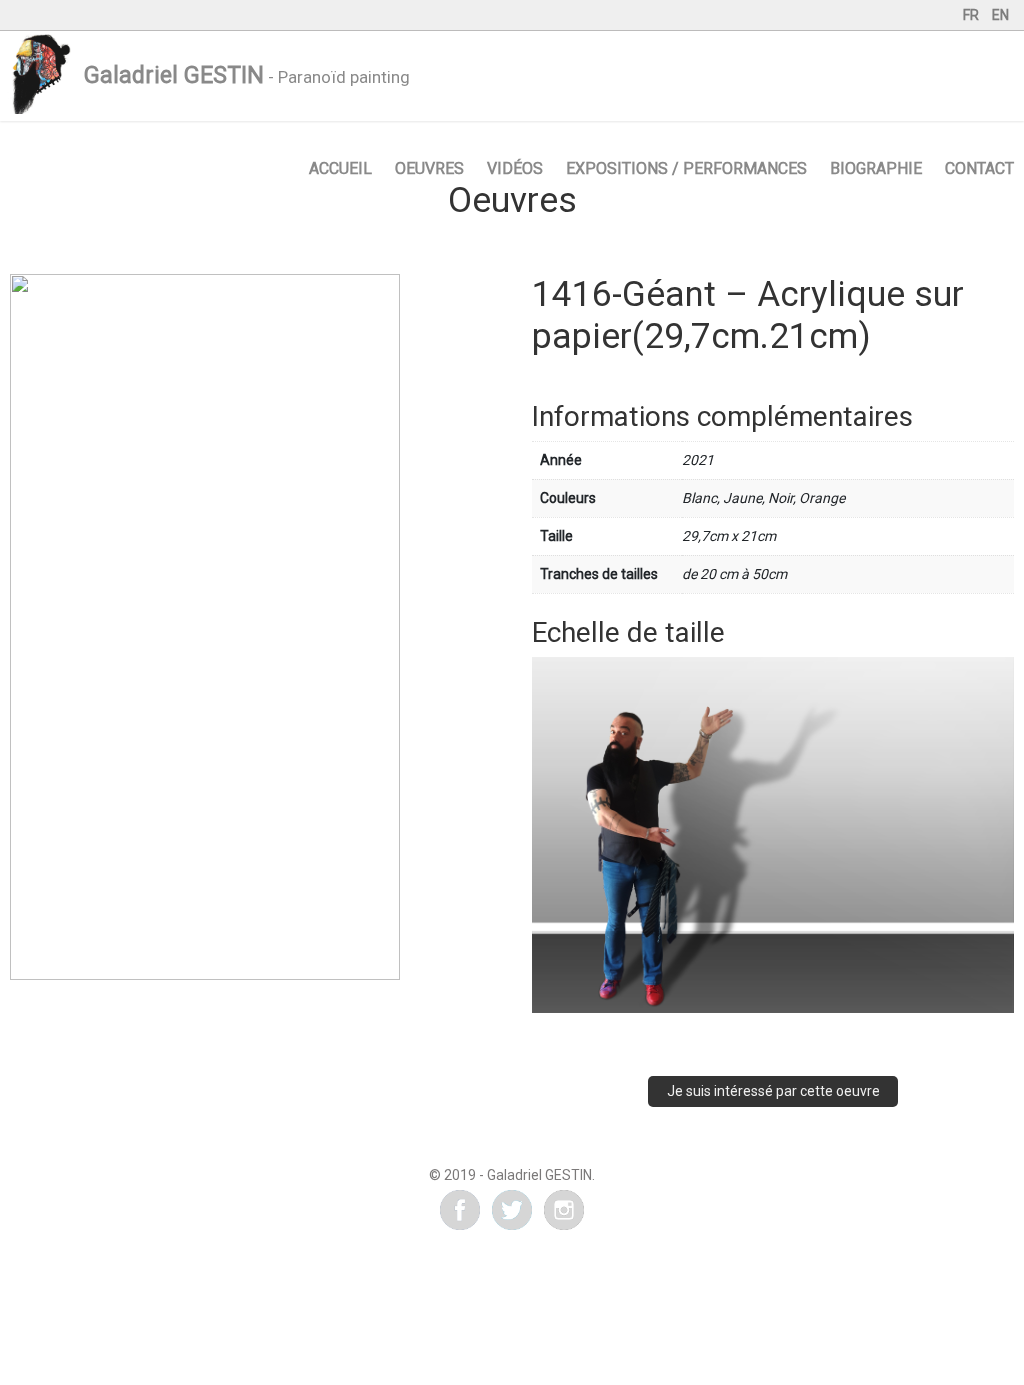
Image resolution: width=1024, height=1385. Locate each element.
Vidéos (515, 168)
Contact (979, 168)
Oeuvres (429, 168)
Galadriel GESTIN (174, 75)
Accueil (340, 168)
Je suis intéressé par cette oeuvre (773, 1091)
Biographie (876, 168)
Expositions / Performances (686, 168)
